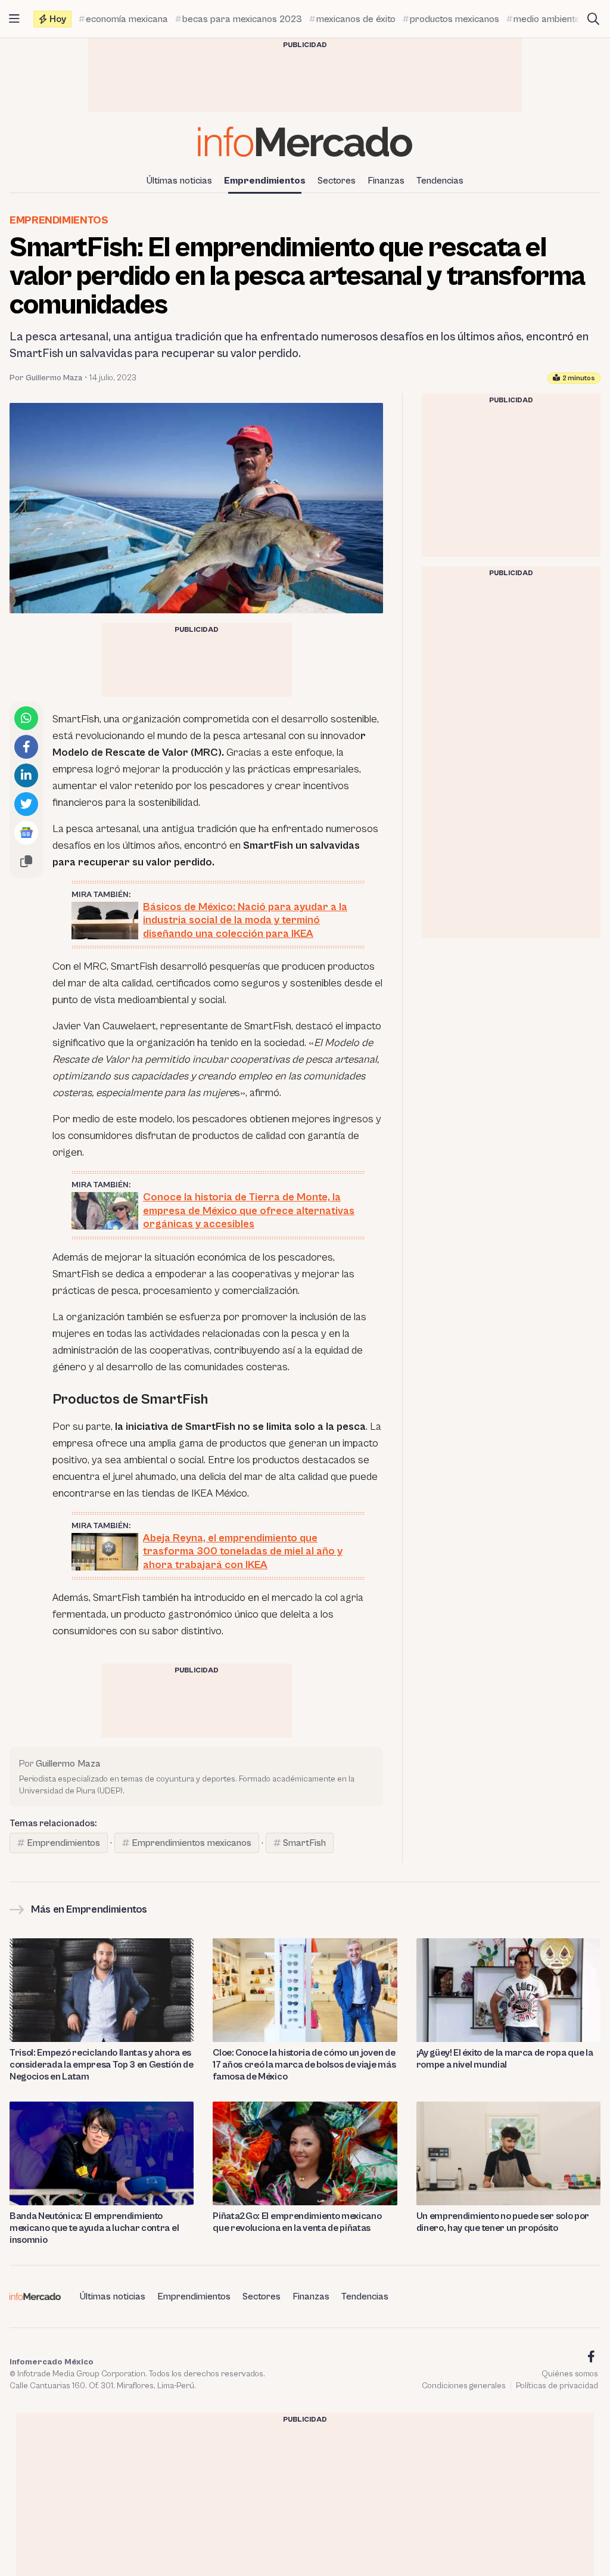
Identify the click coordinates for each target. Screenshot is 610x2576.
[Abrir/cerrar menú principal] (14, 19)
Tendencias (440, 181)
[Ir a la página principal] (305, 142)
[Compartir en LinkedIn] (26, 775)
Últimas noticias (179, 181)
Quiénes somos (570, 2374)
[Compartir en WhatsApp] (26, 718)
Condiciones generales (464, 2386)
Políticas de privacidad (557, 2386)
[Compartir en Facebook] (26, 747)
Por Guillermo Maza (46, 378)
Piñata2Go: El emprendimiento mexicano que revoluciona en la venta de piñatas (297, 2222)
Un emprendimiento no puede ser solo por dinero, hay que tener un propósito (503, 2222)
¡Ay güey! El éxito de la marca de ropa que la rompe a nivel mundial (505, 2059)
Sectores (337, 181)
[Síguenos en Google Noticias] (26, 833)
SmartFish (304, 1843)
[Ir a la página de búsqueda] (593, 19)
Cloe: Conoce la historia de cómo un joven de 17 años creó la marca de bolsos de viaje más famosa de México (304, 2065)
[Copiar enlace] (26, 861)
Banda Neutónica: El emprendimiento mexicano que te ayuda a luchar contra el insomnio (94, 2228)
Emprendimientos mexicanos (192, 1843)
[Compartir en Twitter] (26, 804)
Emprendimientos (265, 181)
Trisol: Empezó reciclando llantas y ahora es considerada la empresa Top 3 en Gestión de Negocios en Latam (102, 2065)
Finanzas (386, 181)
